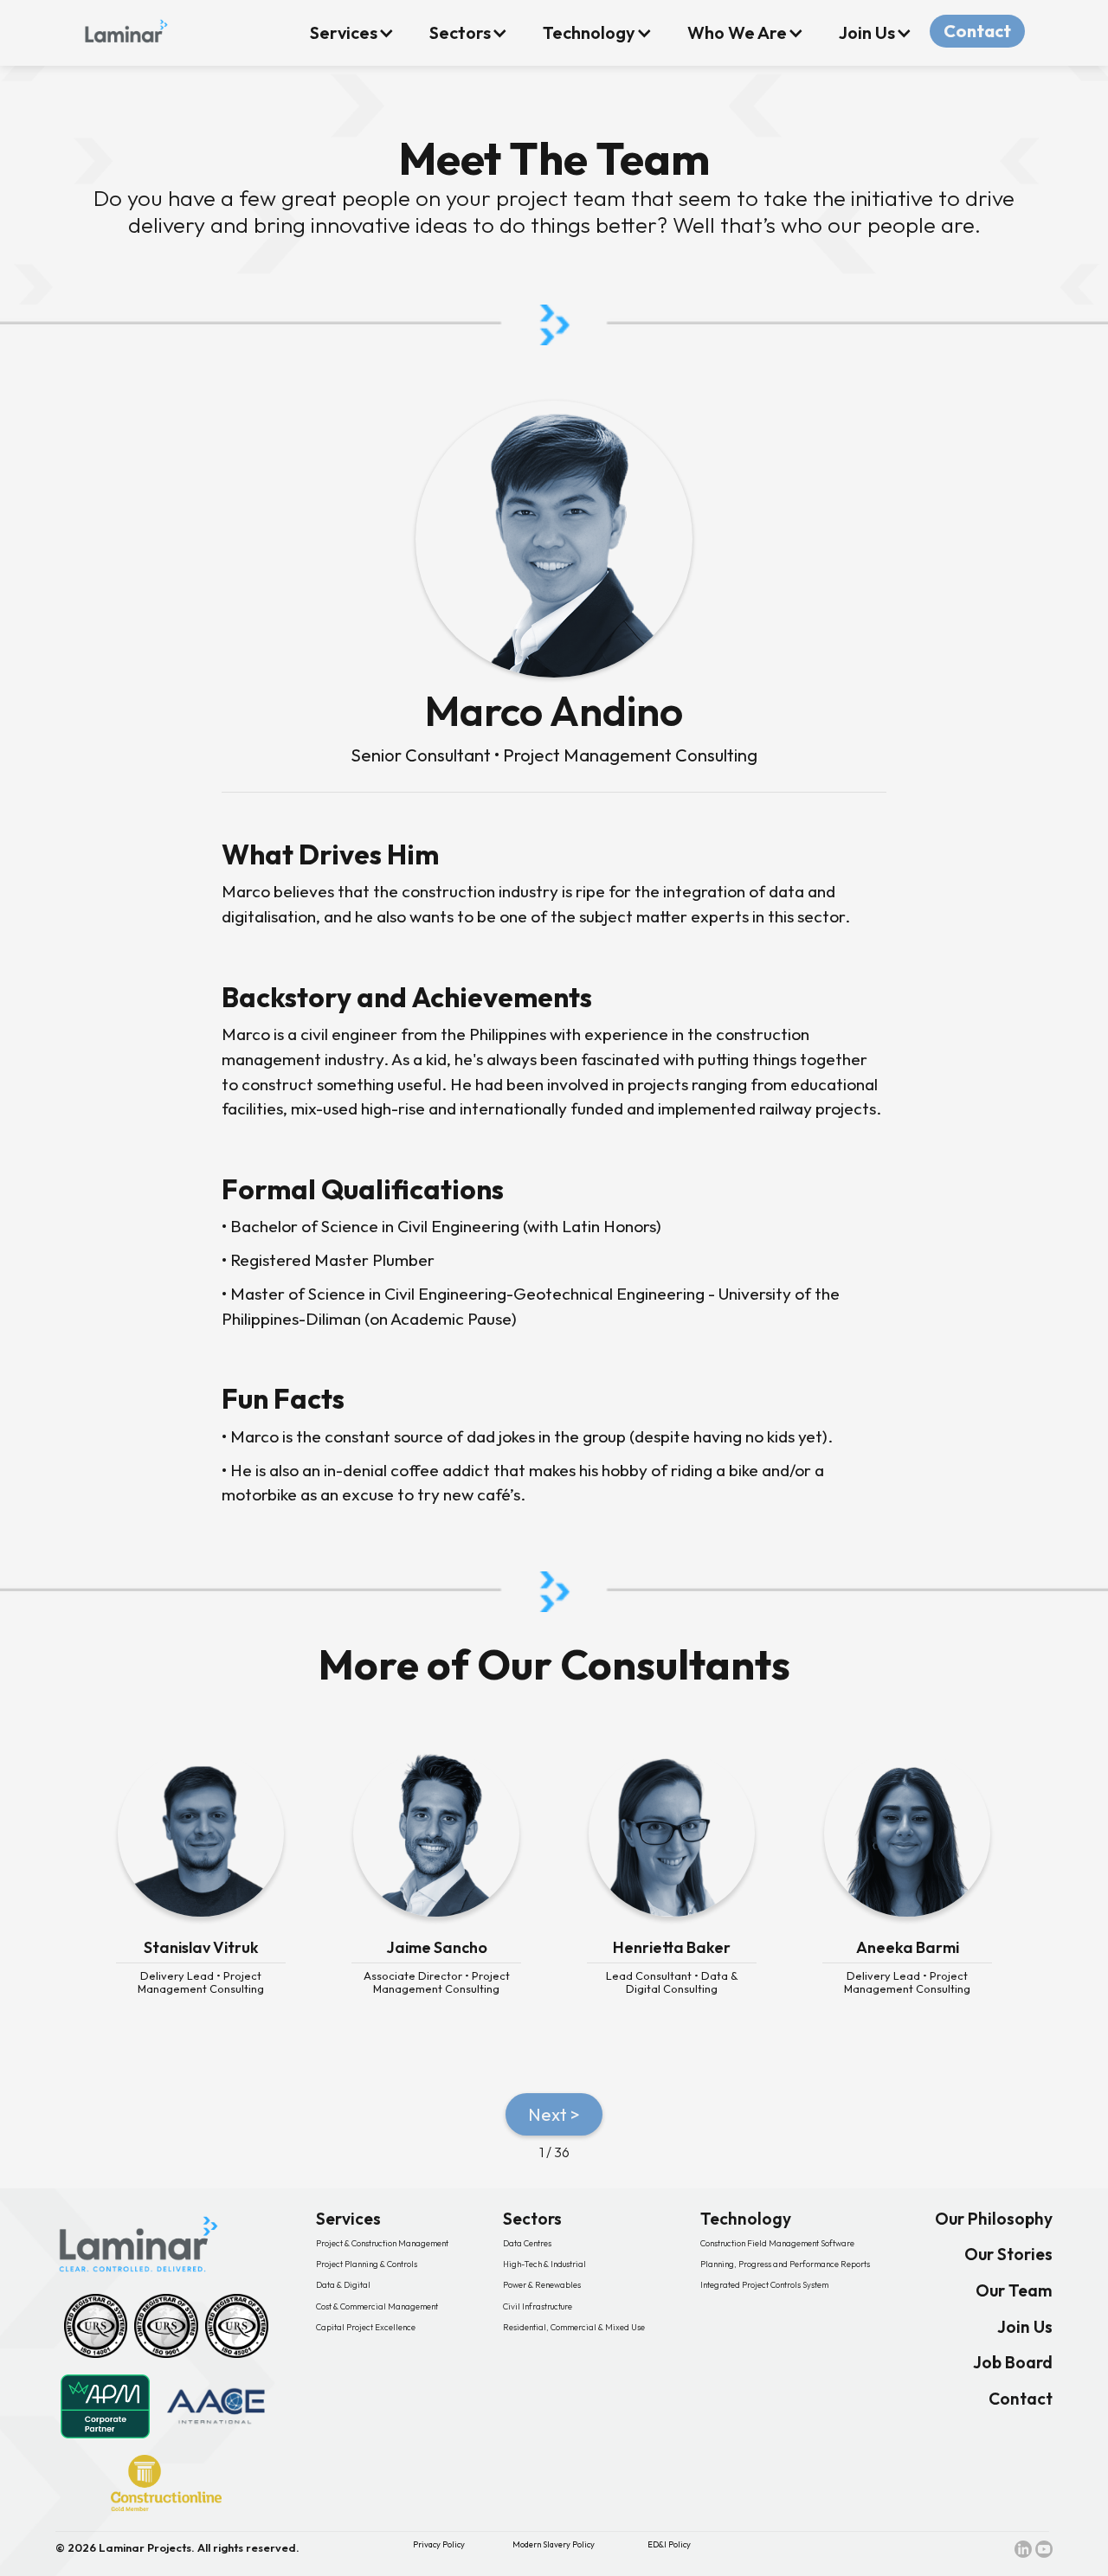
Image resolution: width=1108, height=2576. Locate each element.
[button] (352, 33)
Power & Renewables (542, 2285)
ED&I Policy (669, 2544)
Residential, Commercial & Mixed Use (574, 2327)
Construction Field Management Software (777, 2243)
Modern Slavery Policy (554, 2544)
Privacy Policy (439, 2544)
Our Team (1014, 2291)
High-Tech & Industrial (544, 2264)
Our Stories (1008, 2255)
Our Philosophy (994, 2219)
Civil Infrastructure (538, 2306)
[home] (126, 28)
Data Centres (527, 2243)
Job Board (1013, 2363)
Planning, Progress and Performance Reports (785, 2264)
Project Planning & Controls (367, 2264)
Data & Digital (343, 2285)
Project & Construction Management (382, 2243)
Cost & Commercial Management (377, 2306)
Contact (977, 31)
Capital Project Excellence (366, 2327)
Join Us (1025, 2327)
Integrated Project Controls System (764, 2285)
